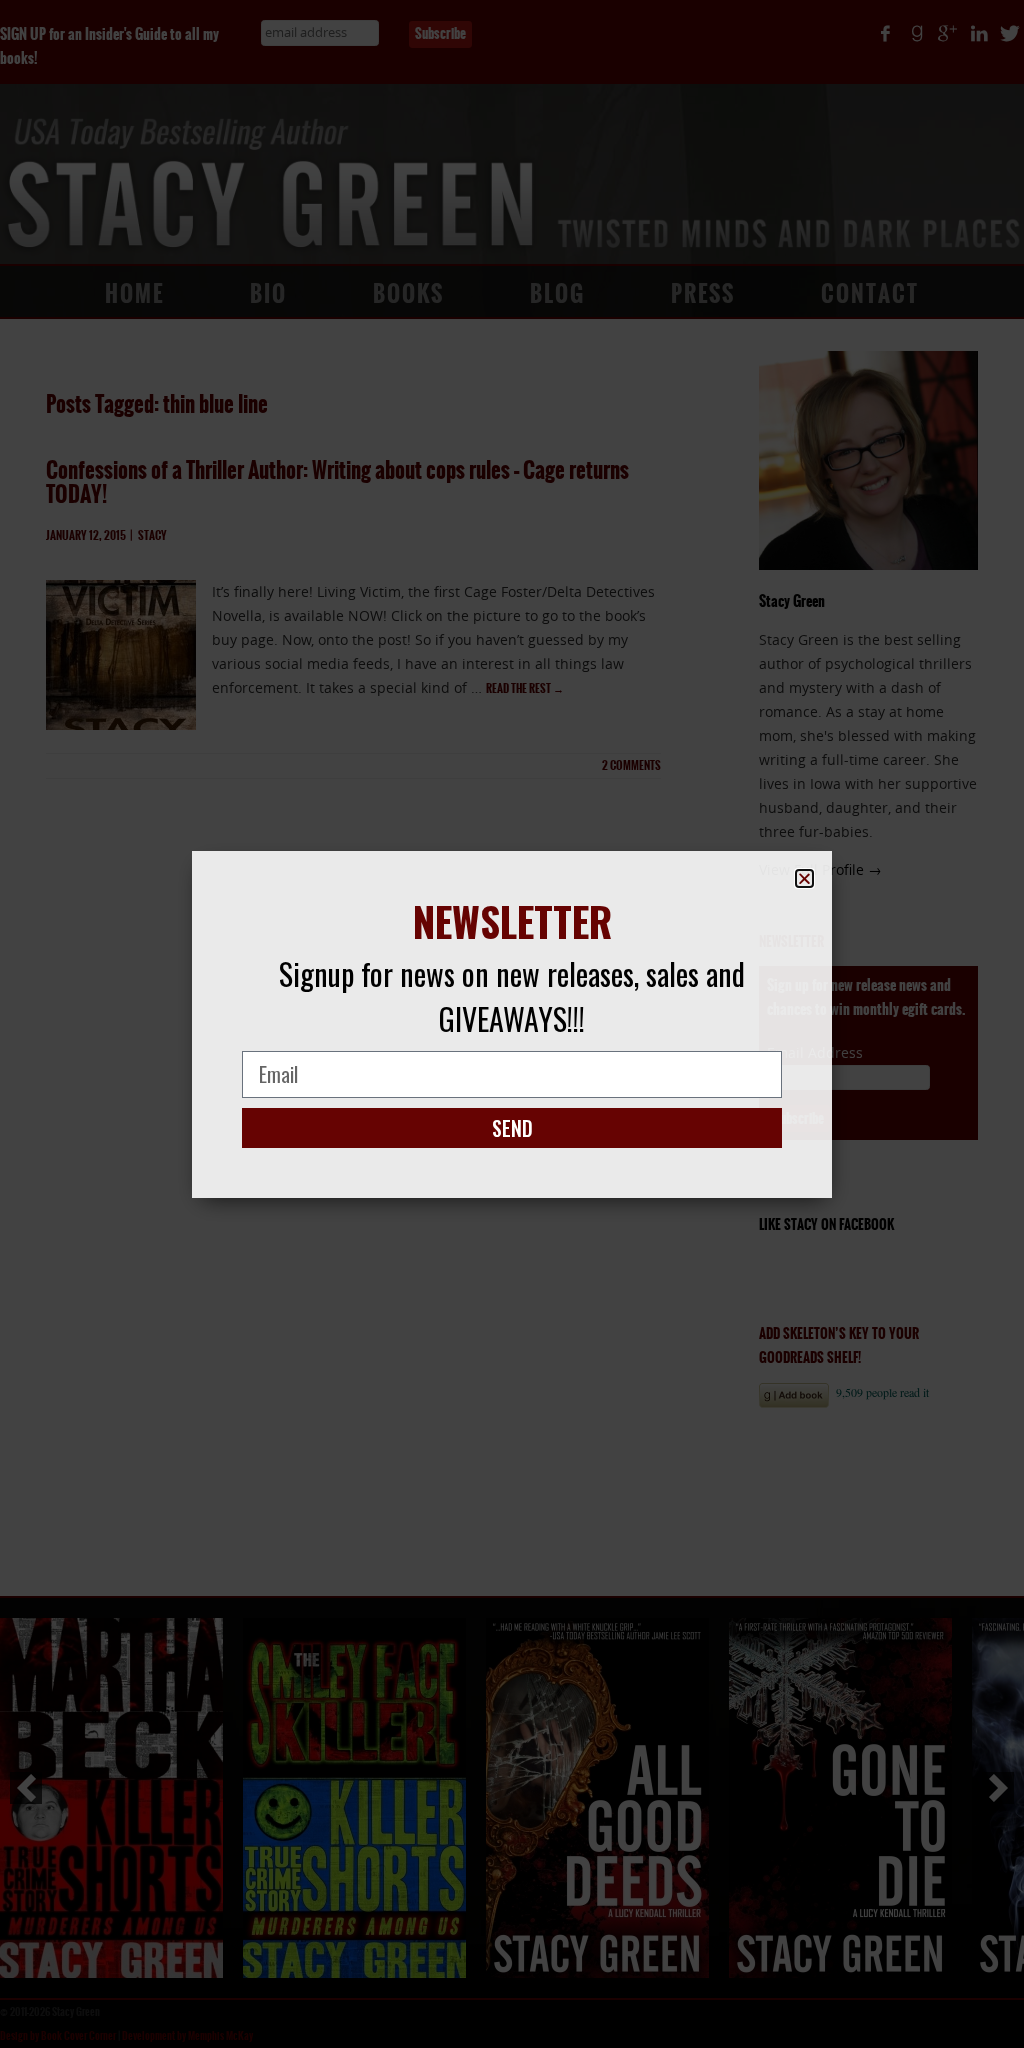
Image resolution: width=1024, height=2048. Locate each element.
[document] (512, 1024)
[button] (804, 878)
